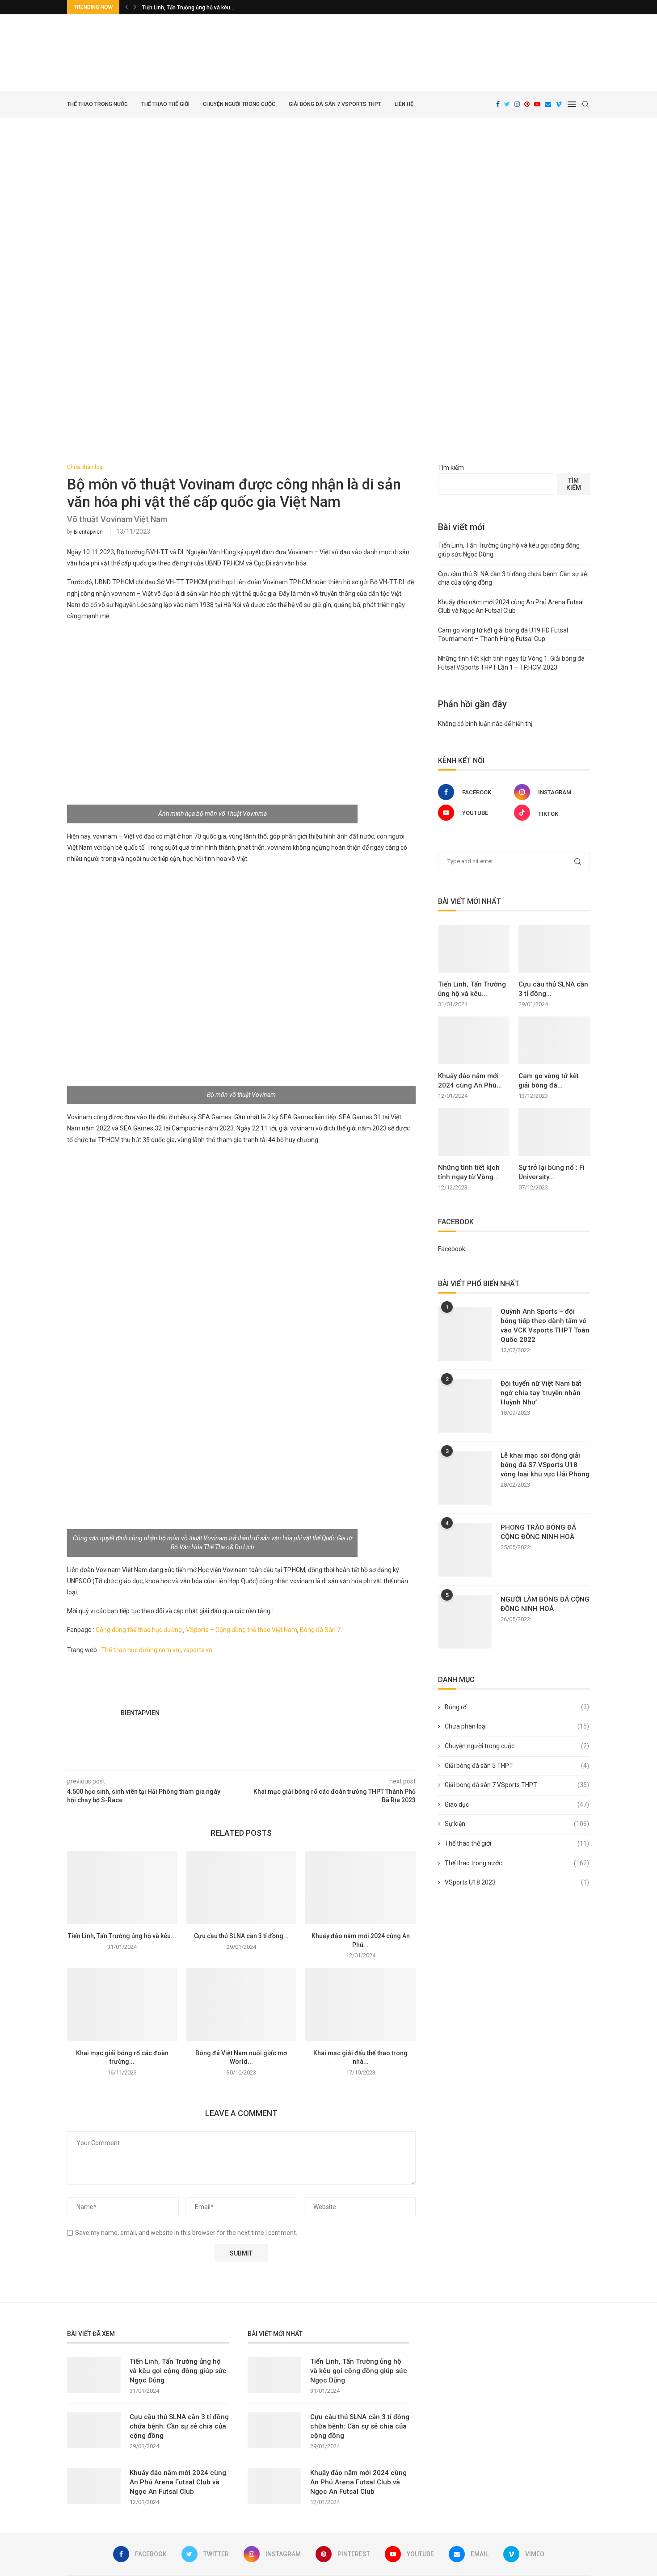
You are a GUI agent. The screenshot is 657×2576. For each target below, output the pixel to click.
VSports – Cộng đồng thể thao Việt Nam (242, 1630)
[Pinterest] (527, 104)
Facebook (452, 1249)
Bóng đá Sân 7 (320, 1630)
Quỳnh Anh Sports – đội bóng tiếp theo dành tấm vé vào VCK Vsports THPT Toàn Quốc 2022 (545, 1326)
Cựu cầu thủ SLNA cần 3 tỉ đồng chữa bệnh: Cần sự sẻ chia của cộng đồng (179, 2426)
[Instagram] (517, 104)
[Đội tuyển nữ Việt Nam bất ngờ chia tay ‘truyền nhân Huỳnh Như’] (465, 1406)
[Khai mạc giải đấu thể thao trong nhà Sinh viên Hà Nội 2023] (360, 2004)
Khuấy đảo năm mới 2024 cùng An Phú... (470, 1081)
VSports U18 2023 (517, 1882)
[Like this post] (254, 1682)
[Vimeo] (559, 104)
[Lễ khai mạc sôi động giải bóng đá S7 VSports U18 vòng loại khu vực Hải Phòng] (465, 1478)
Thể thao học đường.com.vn (140, 1650)
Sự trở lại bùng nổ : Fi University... (552, 1172)
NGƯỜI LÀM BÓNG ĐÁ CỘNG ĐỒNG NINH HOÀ (545, 1604)
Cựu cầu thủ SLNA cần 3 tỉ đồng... (241, 1936)
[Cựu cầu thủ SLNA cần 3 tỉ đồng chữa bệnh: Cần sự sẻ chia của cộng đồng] (242, 1888)
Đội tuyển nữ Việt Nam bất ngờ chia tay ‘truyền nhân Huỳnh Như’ (541, 1393)
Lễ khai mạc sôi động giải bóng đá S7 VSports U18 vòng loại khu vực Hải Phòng (545, 1465)
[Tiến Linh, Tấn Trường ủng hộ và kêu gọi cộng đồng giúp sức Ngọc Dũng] (122, 1888)
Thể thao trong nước (97, 104)
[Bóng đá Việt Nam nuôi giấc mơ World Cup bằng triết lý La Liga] (242, 2004)
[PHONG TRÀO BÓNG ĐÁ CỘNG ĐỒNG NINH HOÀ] (465, 1550)
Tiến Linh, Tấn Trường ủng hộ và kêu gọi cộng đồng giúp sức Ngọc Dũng (178, 2371)
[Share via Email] (295, 1682)
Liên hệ (404, 104)
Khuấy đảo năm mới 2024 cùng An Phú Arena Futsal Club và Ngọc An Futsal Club (178, 2482)
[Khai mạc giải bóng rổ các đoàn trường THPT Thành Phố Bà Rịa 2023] (122, 2004)
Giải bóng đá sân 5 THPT (517, 1766)
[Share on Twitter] (274, 1682)
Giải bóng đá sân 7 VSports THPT (335, 104)
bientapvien (88, 532)
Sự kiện (517, 1824)
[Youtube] (537, 104)
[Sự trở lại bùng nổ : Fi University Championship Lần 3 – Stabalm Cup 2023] (554, 1132)
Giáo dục (517, 1804)
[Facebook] (498, 104)
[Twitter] (507, 104)
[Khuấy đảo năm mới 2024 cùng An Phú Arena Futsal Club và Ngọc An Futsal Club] (360, 1888)
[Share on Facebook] (265, 1682)
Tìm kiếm (451, 468)
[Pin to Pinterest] (284, 1682)
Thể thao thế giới (165, 104)
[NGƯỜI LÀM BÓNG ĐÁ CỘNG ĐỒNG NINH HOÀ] (465, 1622)
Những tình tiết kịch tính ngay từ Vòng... (469, 1172)
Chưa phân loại (85, 467)
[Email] (548, 104)
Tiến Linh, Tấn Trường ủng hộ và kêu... (188, 8)
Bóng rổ (517, 1707)
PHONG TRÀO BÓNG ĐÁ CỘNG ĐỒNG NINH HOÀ (538, 1532)
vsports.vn (198, 1650)
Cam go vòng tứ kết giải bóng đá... (549, 1081)
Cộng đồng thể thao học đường (139, 1630)
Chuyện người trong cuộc (239, 104)
